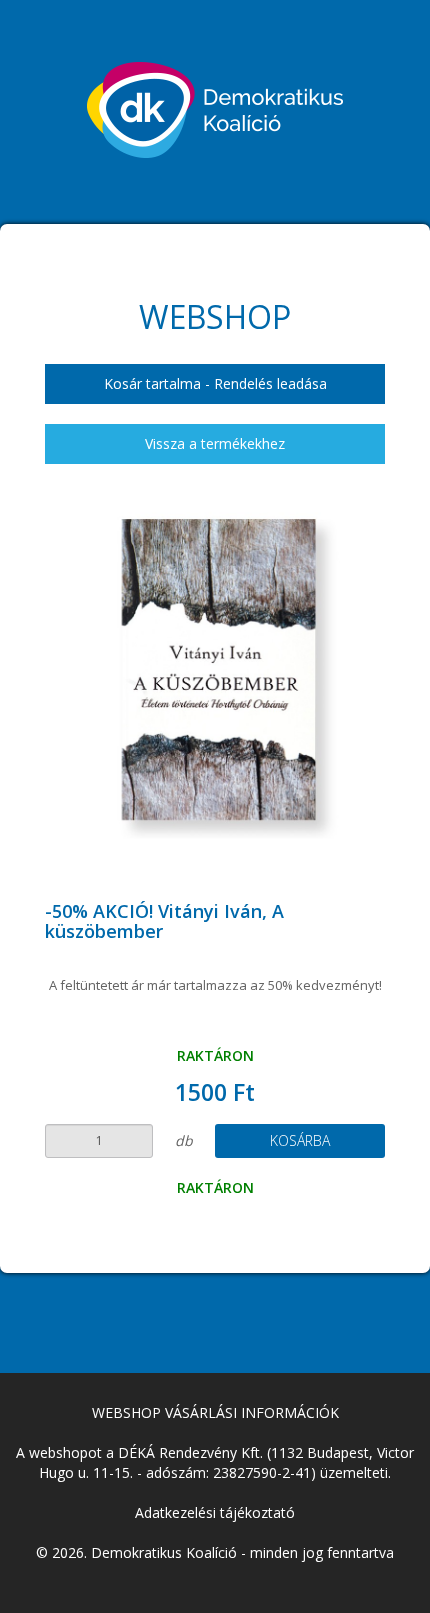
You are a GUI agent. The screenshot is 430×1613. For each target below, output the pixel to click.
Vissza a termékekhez (215, 443)
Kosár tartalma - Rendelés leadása (215, 383)
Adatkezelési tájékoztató (215, 1512)
